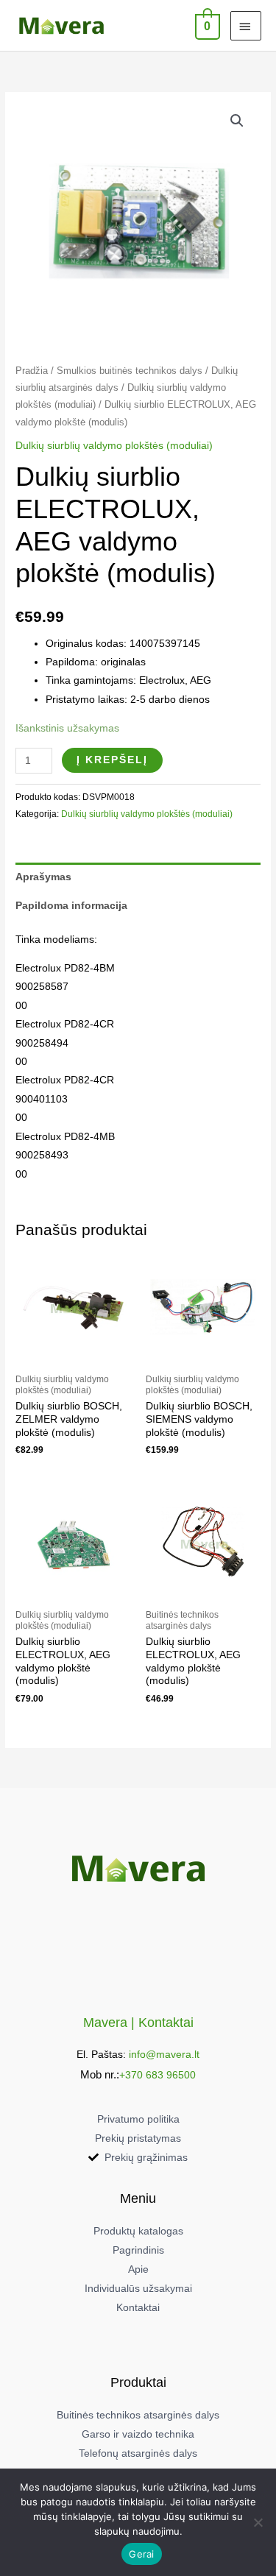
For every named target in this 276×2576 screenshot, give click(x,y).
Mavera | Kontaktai (138, 2022)
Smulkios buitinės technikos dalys (130, 371)
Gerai (141, 2554)
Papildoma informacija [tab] (71, 906)
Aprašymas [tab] (43, 877)
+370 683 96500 (158, 2075)
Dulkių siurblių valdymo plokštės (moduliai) (114, 446)
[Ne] (258, 2522)
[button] (237, 121)
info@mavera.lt (164, 2055)
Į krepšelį (112, 760)
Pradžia (32, 371)
